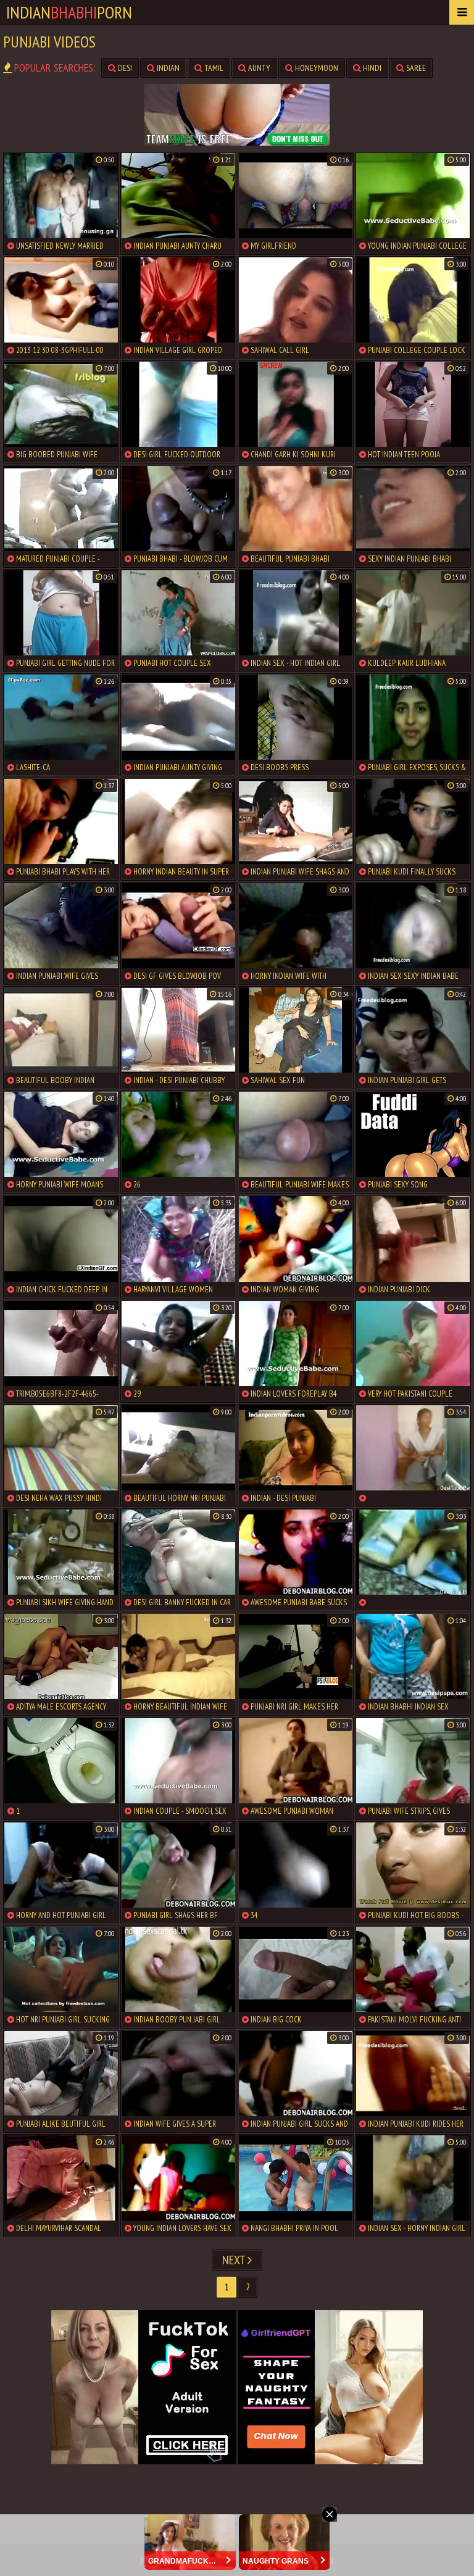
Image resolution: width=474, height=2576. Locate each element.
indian (167, 68)
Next (235, 2260)
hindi (371, 68)
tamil (213, 68)
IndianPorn (69, 12)
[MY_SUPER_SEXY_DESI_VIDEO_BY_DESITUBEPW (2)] (413, 1560)
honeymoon (316, 68)
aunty (258, 68)
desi (124, 68)
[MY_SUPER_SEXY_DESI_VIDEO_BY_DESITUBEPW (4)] (413, 1456)
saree (415, 68)
